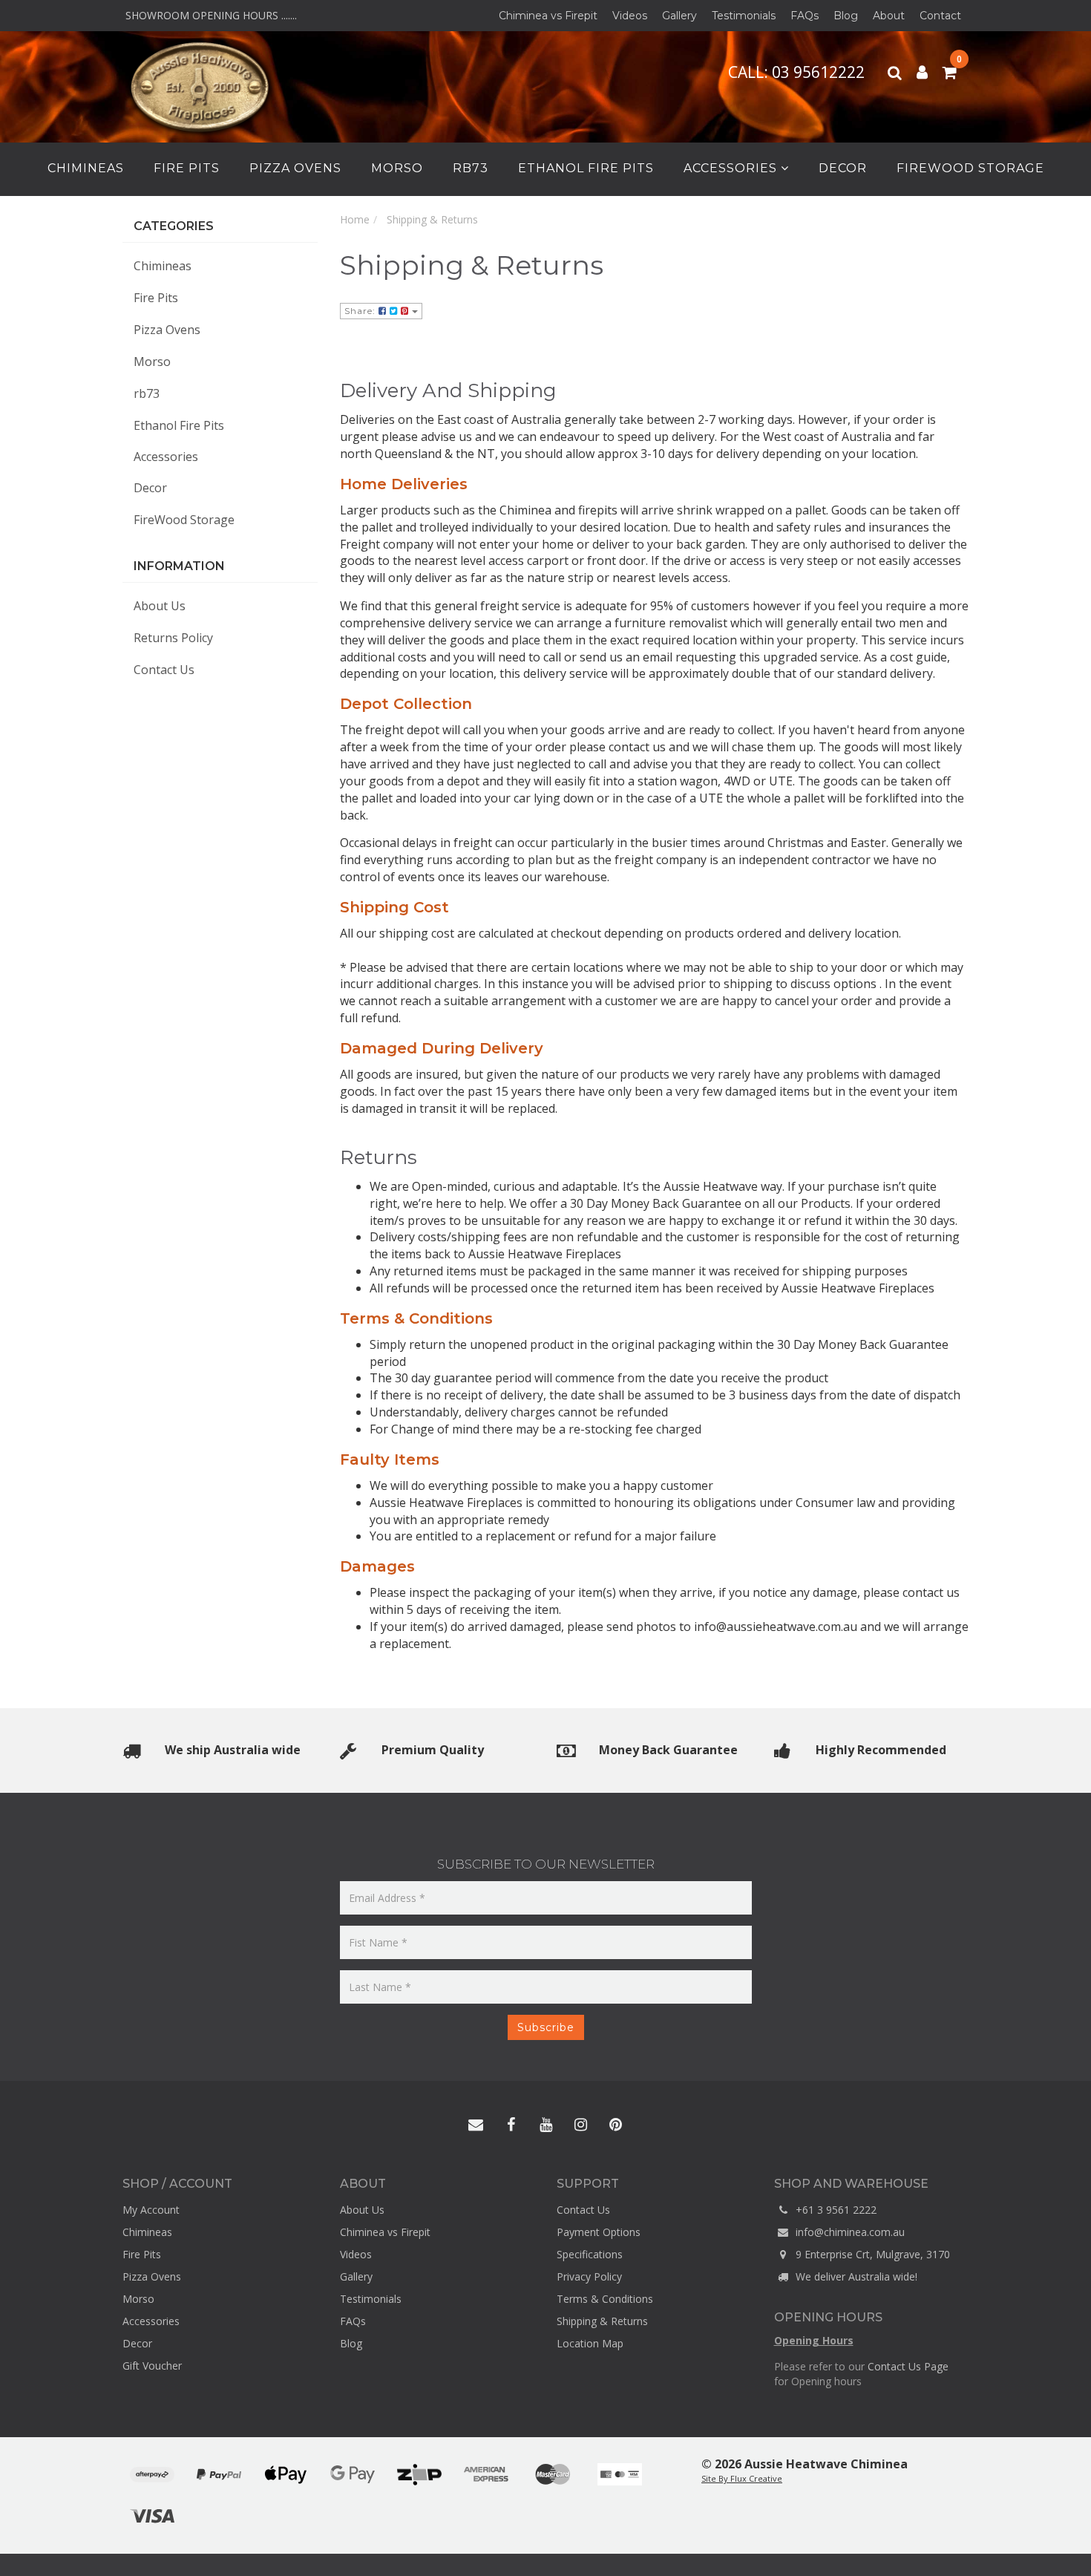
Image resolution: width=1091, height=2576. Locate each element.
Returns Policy (173, 638)
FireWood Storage (970, 168)
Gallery (679, 16)
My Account (151, 2210)
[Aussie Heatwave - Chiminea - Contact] (476, 2125)
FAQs (805, 16)
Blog (846, 16)
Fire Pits (187, 168)
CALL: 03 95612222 (798, 72)
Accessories (732, 168)
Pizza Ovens (295, 168)
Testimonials (744, 16)
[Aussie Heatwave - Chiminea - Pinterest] (615, 2125)
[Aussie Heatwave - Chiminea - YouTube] (545, 2125)
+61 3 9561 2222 (835, 2210)
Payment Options (599, 2232)
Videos (630, 16)
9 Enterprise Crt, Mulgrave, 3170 (871, 2254)
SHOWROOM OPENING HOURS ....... (210, 15)
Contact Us (164, 670)
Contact (940, 16)
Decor (843, 168)
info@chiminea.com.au (849, 2232)
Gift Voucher (152, 2366)
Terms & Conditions (605, 2299)
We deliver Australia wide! (855, 2276)
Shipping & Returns (602, 2321)
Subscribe (546, 2027)
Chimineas (86, 168)
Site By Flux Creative (742, 2478)
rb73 (471, 168)
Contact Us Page (908, 2366)
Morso (397, 168)
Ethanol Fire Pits (586, 168)
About (889, 16)
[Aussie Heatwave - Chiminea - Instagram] (580, 2125)
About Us (160, 606)
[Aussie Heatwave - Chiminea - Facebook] (511, 2125)
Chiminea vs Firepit (548, 16)
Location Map (590, 2343)
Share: (361, 311)
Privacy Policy (589, 2276)
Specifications (590, 2254)
